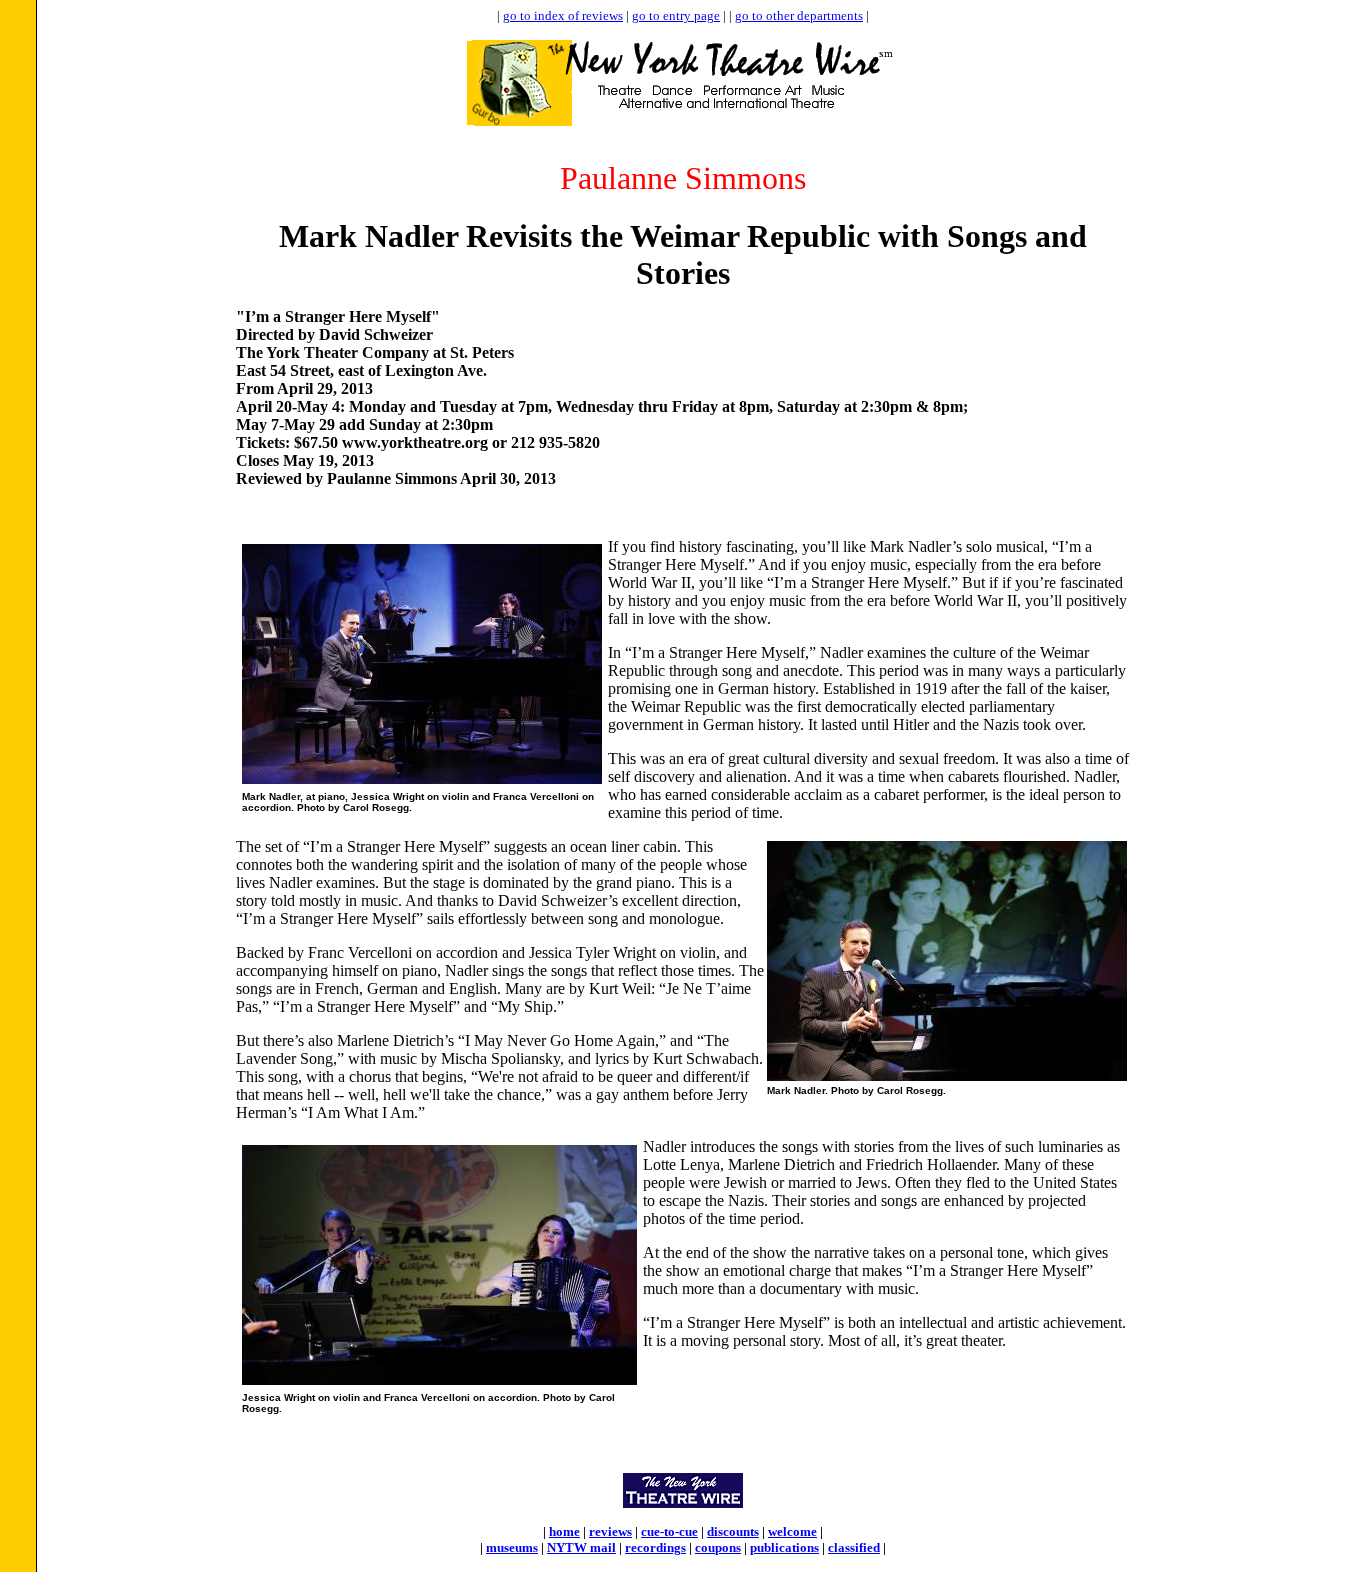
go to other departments (799, 15)
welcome (792, 1531)
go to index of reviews (563, 15)
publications (784, 1547)
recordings (655, 1547)
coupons (718, 1547)
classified (854, 1547)
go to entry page (676, 15)
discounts (733, 1531)
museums (512, 1547)
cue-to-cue (669, 1531)
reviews (610, 1531)
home (564, 1531)
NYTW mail (581, 1547)
